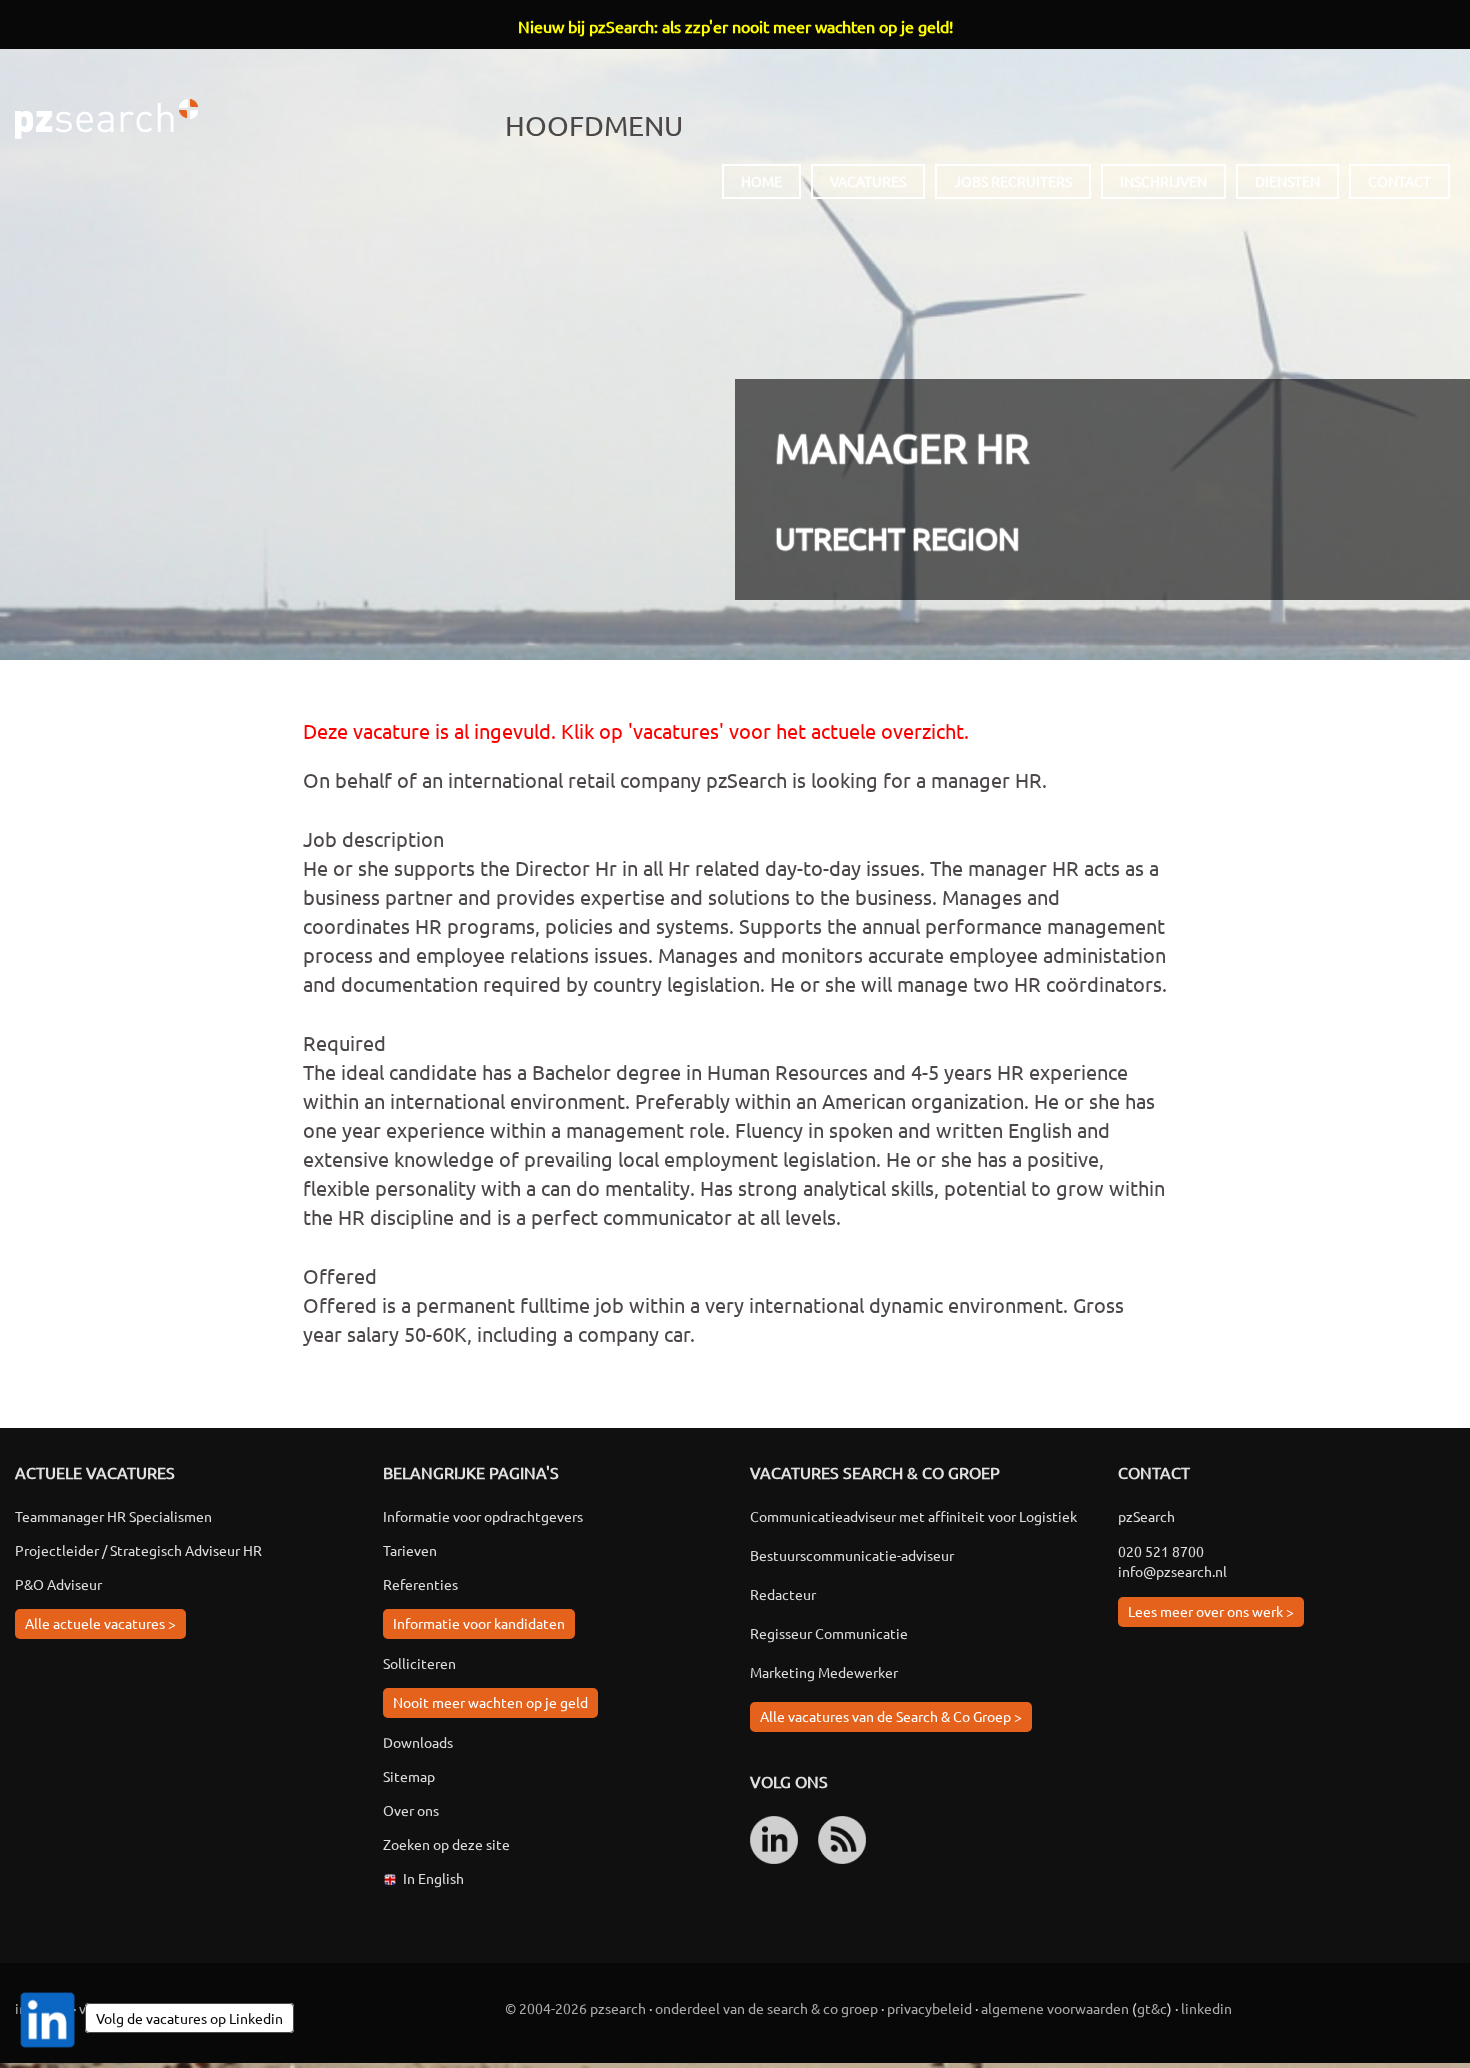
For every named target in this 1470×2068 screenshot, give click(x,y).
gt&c (1152, 2008)
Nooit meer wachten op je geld (490, 1702)
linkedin (1206, 2008)
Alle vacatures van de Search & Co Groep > (891, 1716)
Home (761, 181)
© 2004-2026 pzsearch (575, 2008)
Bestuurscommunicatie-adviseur (852, 1555)
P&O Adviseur (58, 1584)
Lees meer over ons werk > (1211, 1611)
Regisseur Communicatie (829, 1633)
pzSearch (106, 119)
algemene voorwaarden (1055, 2008)
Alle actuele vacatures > (100, 1623)
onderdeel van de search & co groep (766, 2008)
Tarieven (410, 1550)
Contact (1399, 181)
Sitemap (409, 1776)
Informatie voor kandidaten (479, 1623)
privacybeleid (929, 2008)
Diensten (1287, 181)
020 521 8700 (1161, 1551)
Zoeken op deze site (446, 1844)
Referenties (420, 1584)
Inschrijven (1163, 181)
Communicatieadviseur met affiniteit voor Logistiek (913, 1516)
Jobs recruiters (1013, 181)
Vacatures (868, 181)
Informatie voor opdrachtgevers (483, 1516)
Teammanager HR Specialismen (113, 1516)
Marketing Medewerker (824, 1672)
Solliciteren (419, 1663)
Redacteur (783, 1594)
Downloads (418, 1742)
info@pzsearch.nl (1172, 1571)
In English (433, 1878)
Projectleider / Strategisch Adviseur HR (138, 1550)
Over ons (411, 1810)
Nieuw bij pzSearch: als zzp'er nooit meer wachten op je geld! (735, 26)
